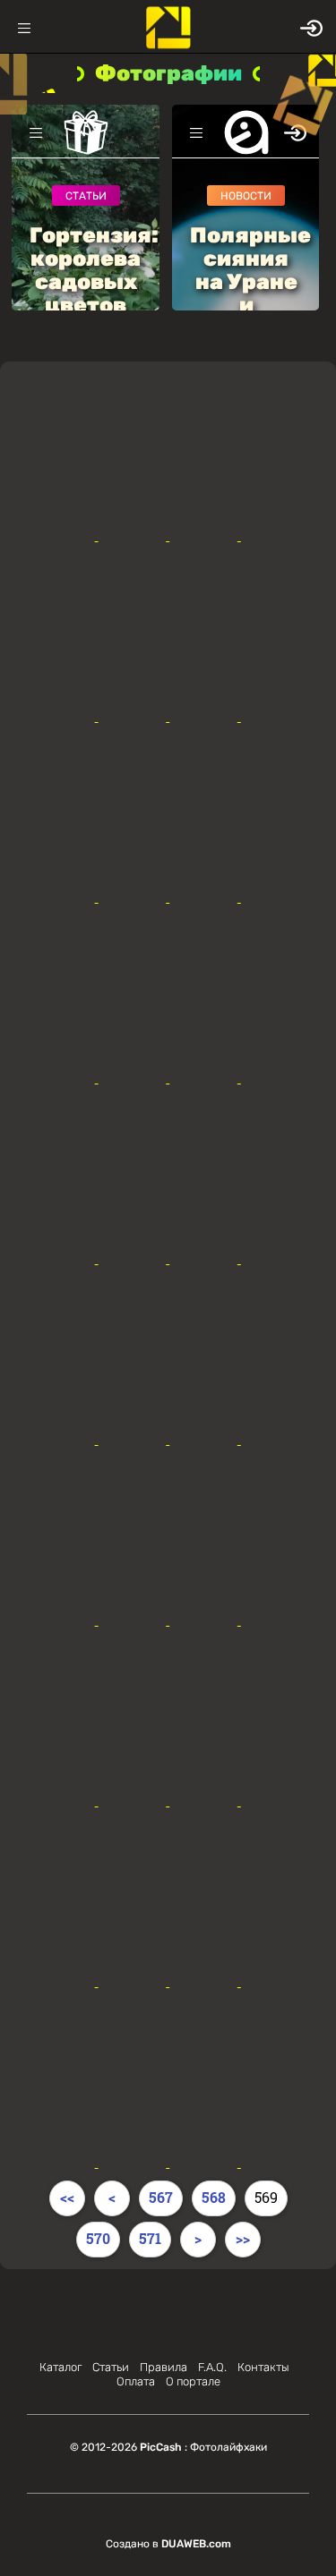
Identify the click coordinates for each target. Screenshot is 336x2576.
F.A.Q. (212, 2367)
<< (67, 2197)
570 (98, 2238)
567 (161, 2197)
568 (214, 2197)
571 (150, 2238)
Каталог (60, 2367)
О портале (193, 2381)
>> (243, 2238)
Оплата (136, 2381)
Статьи (111, 2367)
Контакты (263, 2367)
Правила (164, 2367)
